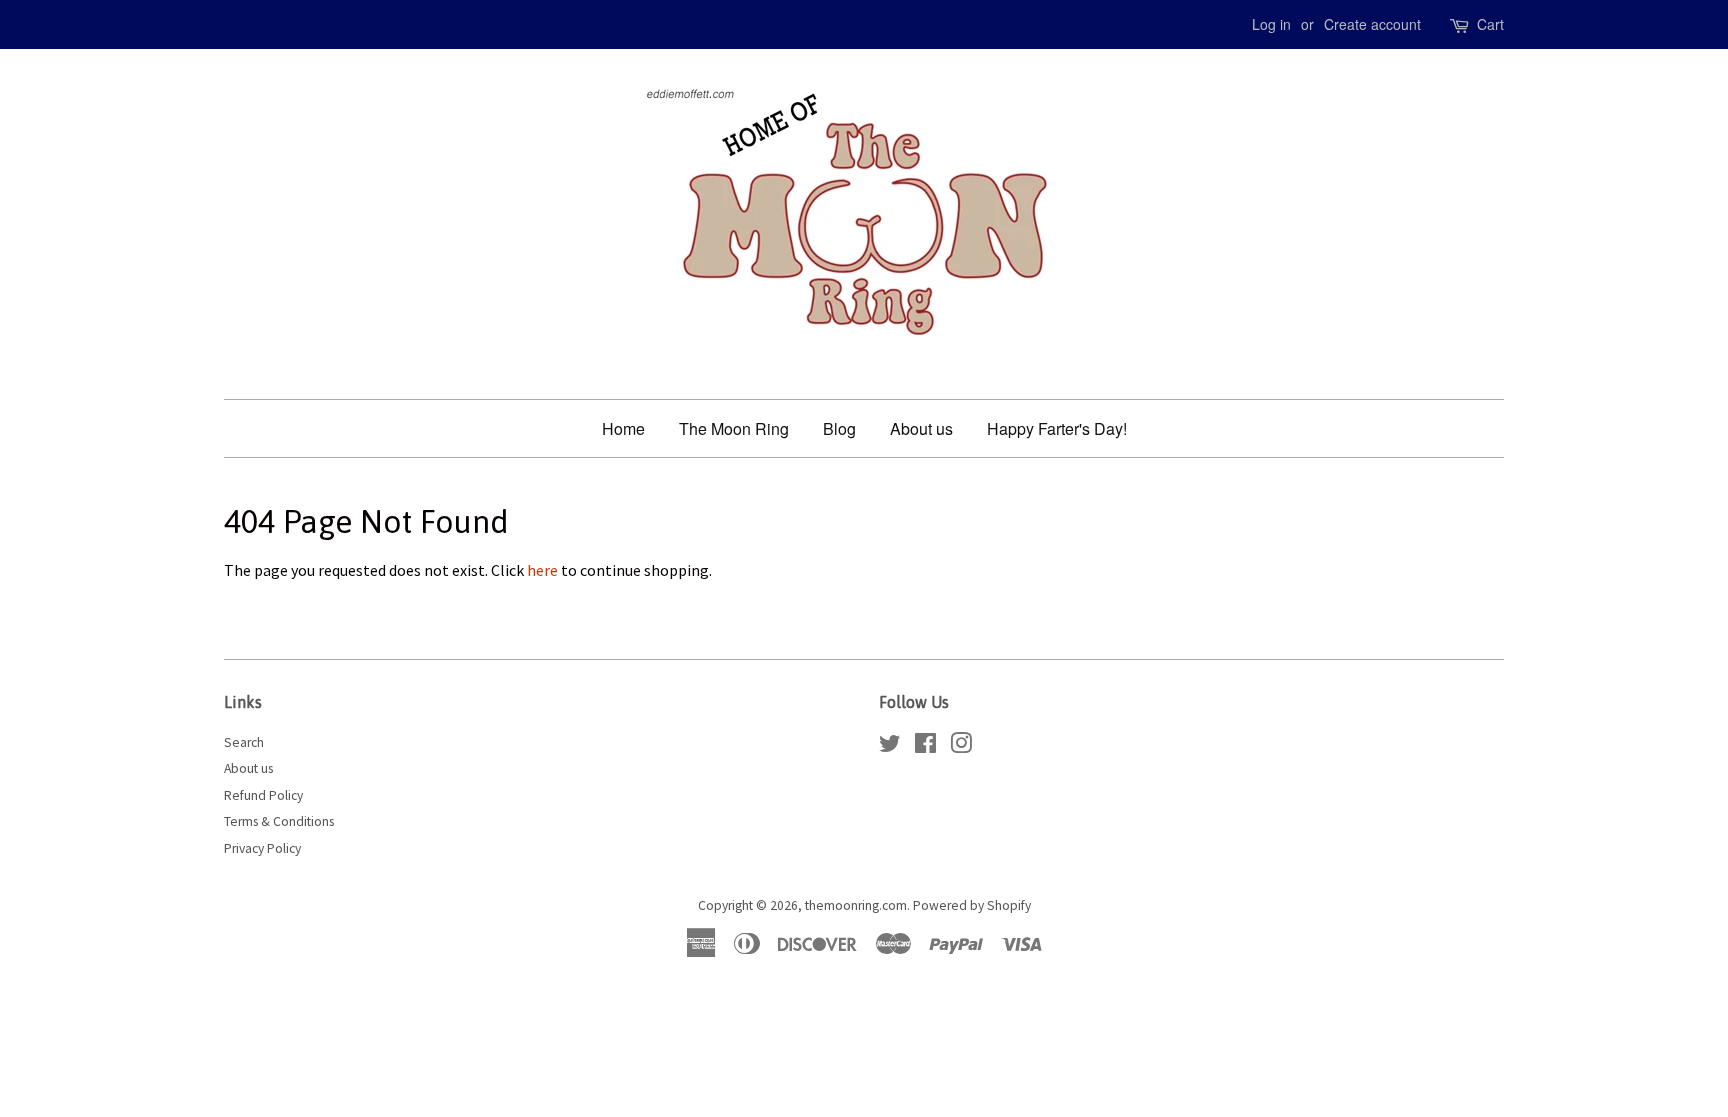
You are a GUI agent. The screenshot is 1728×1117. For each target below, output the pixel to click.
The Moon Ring (734, 428)
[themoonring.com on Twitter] (890, 747)
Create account (1372, 24)
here (542, 570)
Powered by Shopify (972, 905)
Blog (839, 428)
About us (921, 428)
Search (244, 742)
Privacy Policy (262, 848)
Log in (1271, 24)
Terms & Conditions (279, 821)
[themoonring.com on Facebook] (925, 747)
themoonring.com (856, 905)
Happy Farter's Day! (1057, 428)
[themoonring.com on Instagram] (961, 747)
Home (623, 428)
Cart (1490, 24)
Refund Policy (263, 795)
